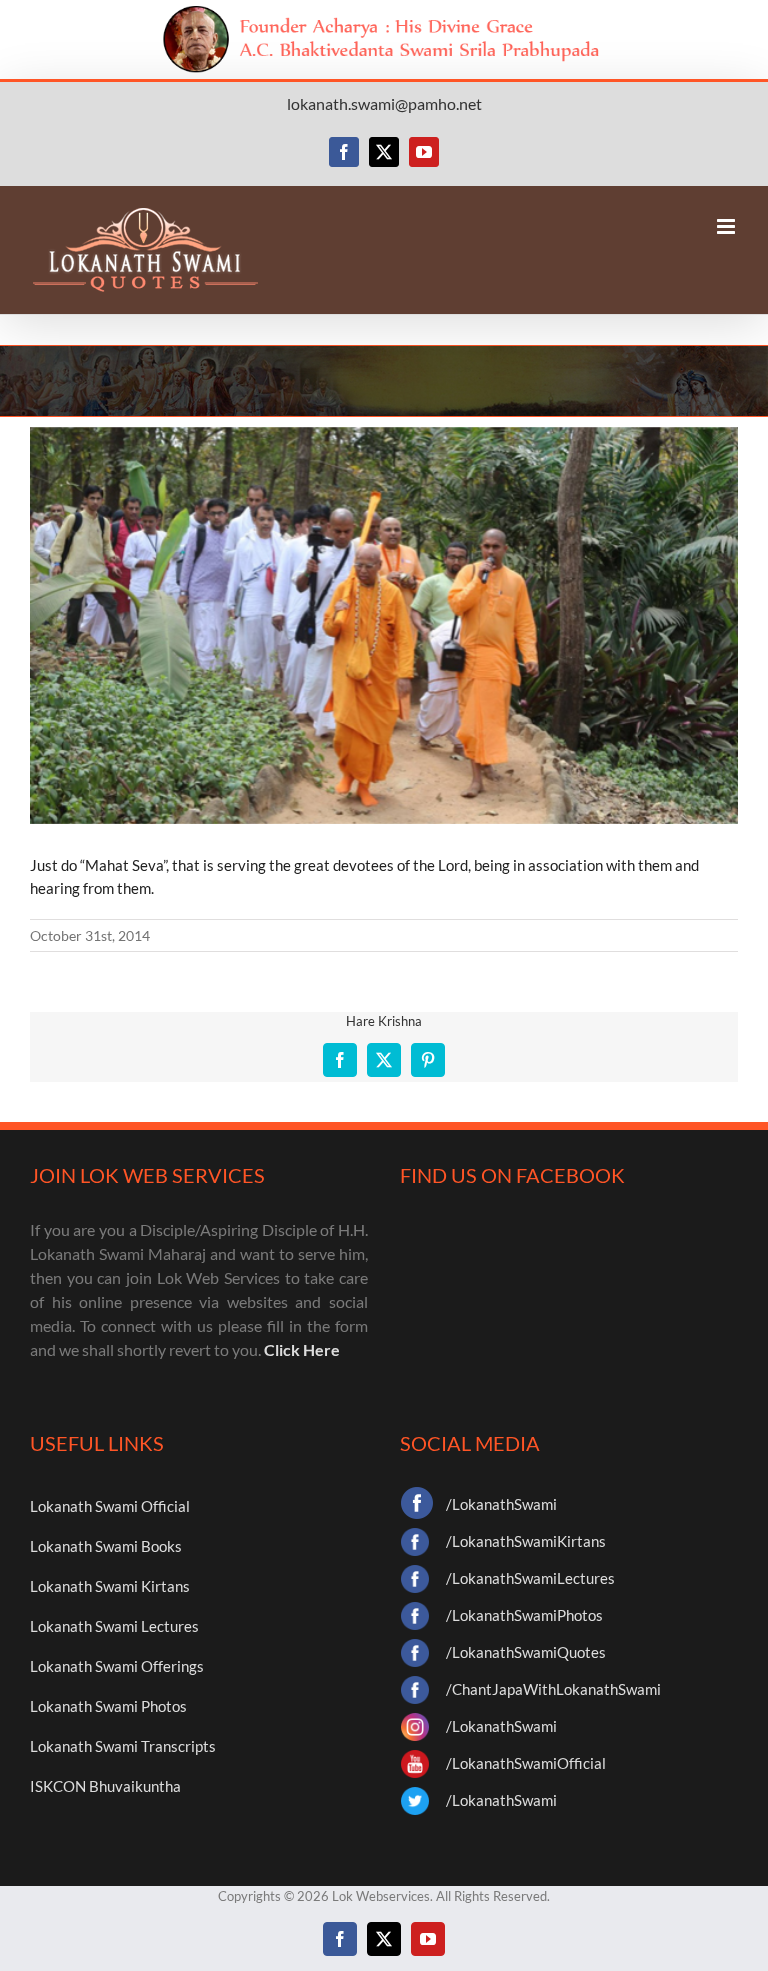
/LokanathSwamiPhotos (524, 1615)
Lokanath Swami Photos (108, 1706)
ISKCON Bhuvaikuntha (105, 1786)
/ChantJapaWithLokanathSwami (553, 1689)
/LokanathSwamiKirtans (526, 1541)
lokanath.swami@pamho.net (384, 103)
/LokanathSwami (501, 1504)
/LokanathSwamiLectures (530, 1578)
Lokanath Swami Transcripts (123, 1746)
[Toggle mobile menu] (727, 226)
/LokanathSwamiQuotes (526, 1652)
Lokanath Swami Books (106, 1546)
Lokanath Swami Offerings (117, 1666)
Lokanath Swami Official (110, 1506)
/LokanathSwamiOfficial (526, 1763)
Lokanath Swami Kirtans (110, 1586)
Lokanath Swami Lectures (114, 1626)
